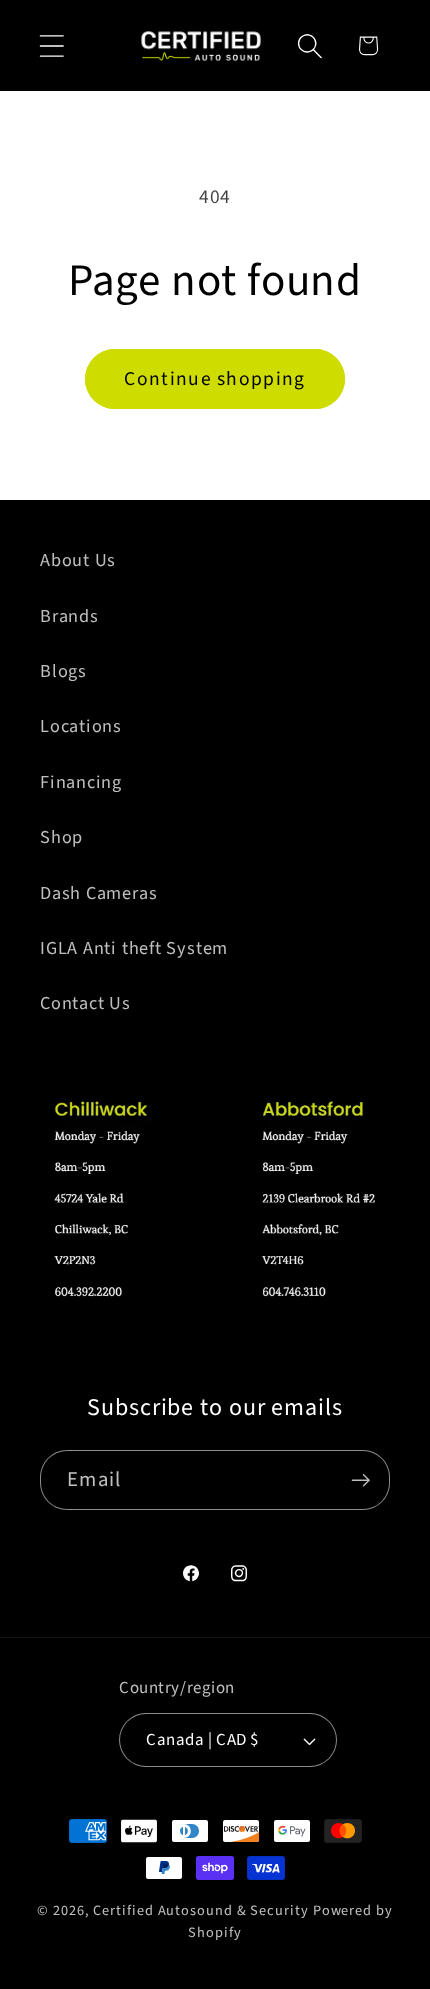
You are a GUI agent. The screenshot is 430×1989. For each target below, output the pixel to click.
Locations (81, 726)
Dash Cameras (98, 893)
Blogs (63, 671)
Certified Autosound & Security (200, 1910)
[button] (51, 45)
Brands (69, 616)
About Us (78, 560)
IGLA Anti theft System (134, 948)
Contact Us (85, 1003)
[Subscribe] (360, 1480)
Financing (81, 782)
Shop (61, 837)
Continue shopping (214, 379)
